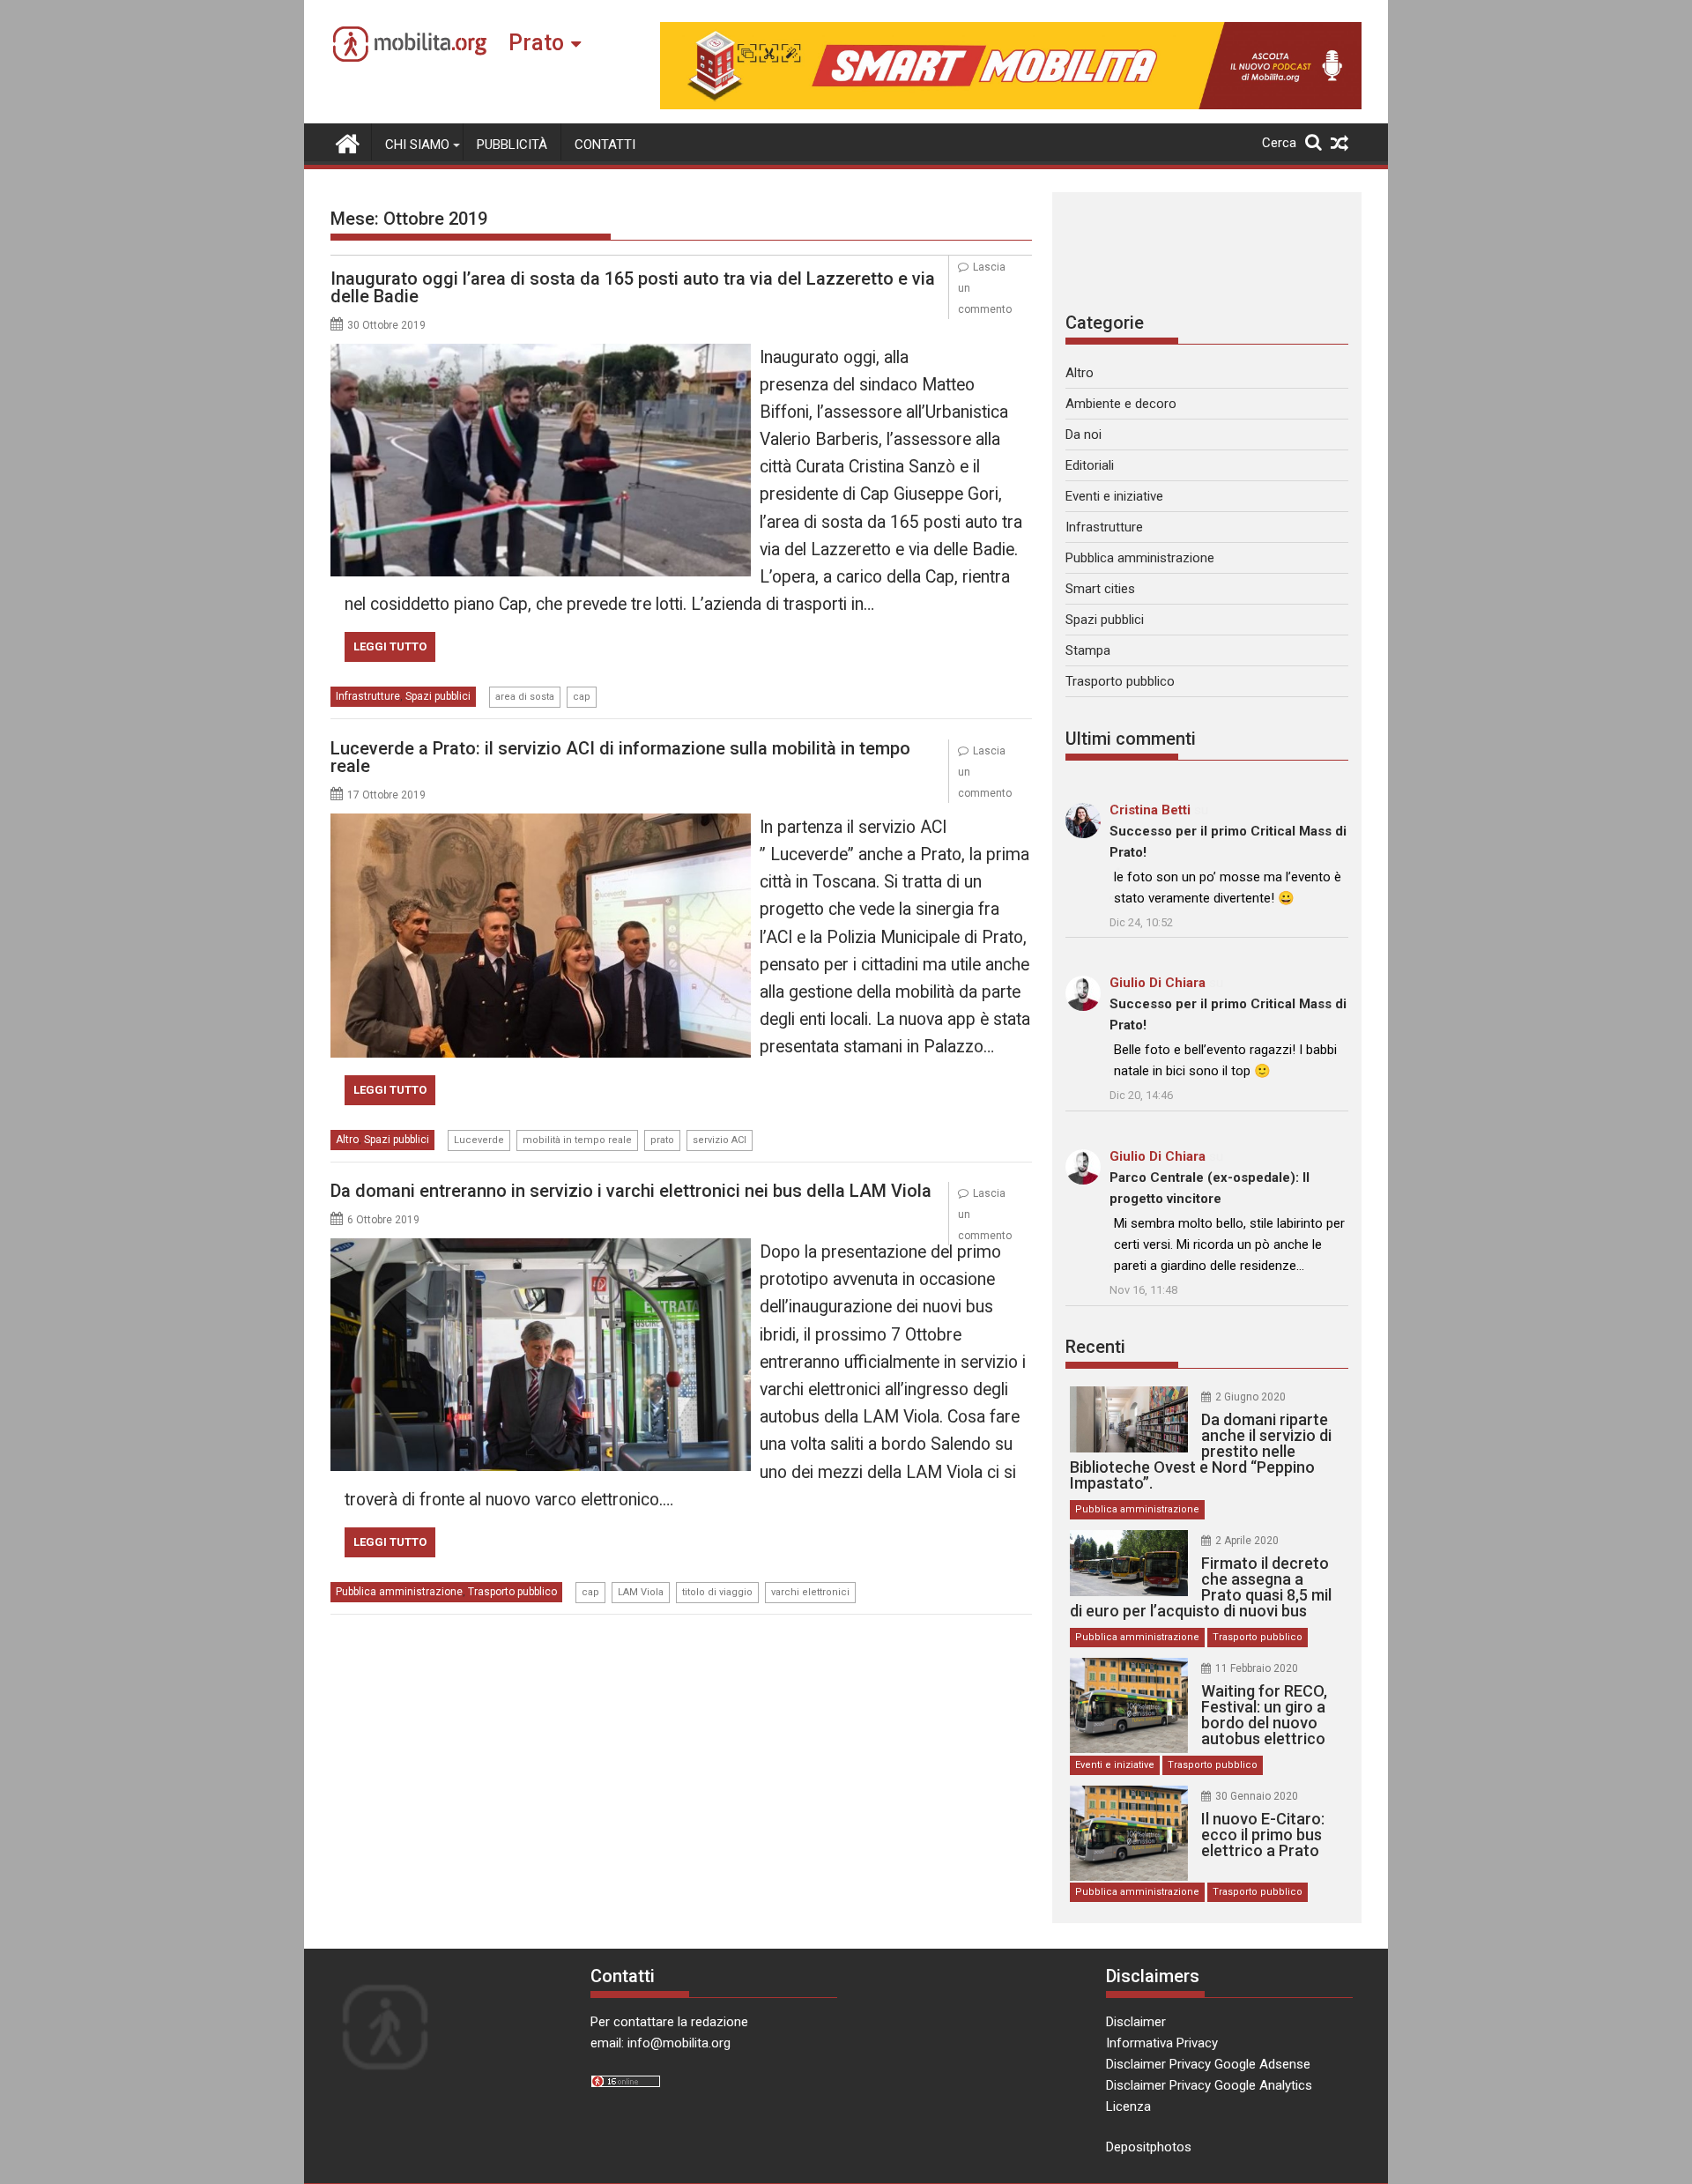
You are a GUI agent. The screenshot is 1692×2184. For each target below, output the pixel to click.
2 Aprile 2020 (1247, 1541)
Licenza (1128, 2106)
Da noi (1083, 435)
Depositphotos (1149, 2147)
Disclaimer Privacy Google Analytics (1209, 2085)
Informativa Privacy (1162, 2043)
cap (582, 697)
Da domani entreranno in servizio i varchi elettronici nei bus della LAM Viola (631, 1191)
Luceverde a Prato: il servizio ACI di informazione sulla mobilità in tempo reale (620, 757)
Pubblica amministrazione (399, 1592)
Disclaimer (1136, 2022)
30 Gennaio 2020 (1257, 1796)
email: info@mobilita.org (660, 2043)
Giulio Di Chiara (1158, 983)
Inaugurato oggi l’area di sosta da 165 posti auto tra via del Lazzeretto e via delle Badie (633, 287)
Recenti (1095, 1347)
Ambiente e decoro (1121, 404)
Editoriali (1090, 465)
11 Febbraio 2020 (1257, 1668)
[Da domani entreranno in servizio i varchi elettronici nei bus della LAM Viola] (541, 1249)
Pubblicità (512, 145)
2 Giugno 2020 (1250, 1397)
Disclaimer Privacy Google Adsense (1208, 2064)
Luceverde (479, 1140)
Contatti (605, 145)
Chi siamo (417, 145)
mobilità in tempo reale (577, 1140)
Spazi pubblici (438, 696)
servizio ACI (720, 1140)
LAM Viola (641, 1592)
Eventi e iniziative (1114, 496)
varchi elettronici (810, 1592)
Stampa (1088, 650)
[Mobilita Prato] (348, 142)
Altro (347, 1140)
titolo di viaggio (717, 1592)
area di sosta (525, 697)
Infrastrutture (368, 696)
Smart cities (1100, 589)
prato (662, 1140)
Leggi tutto (390, 646)
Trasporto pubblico (512, 1592)
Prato (536, 43)
